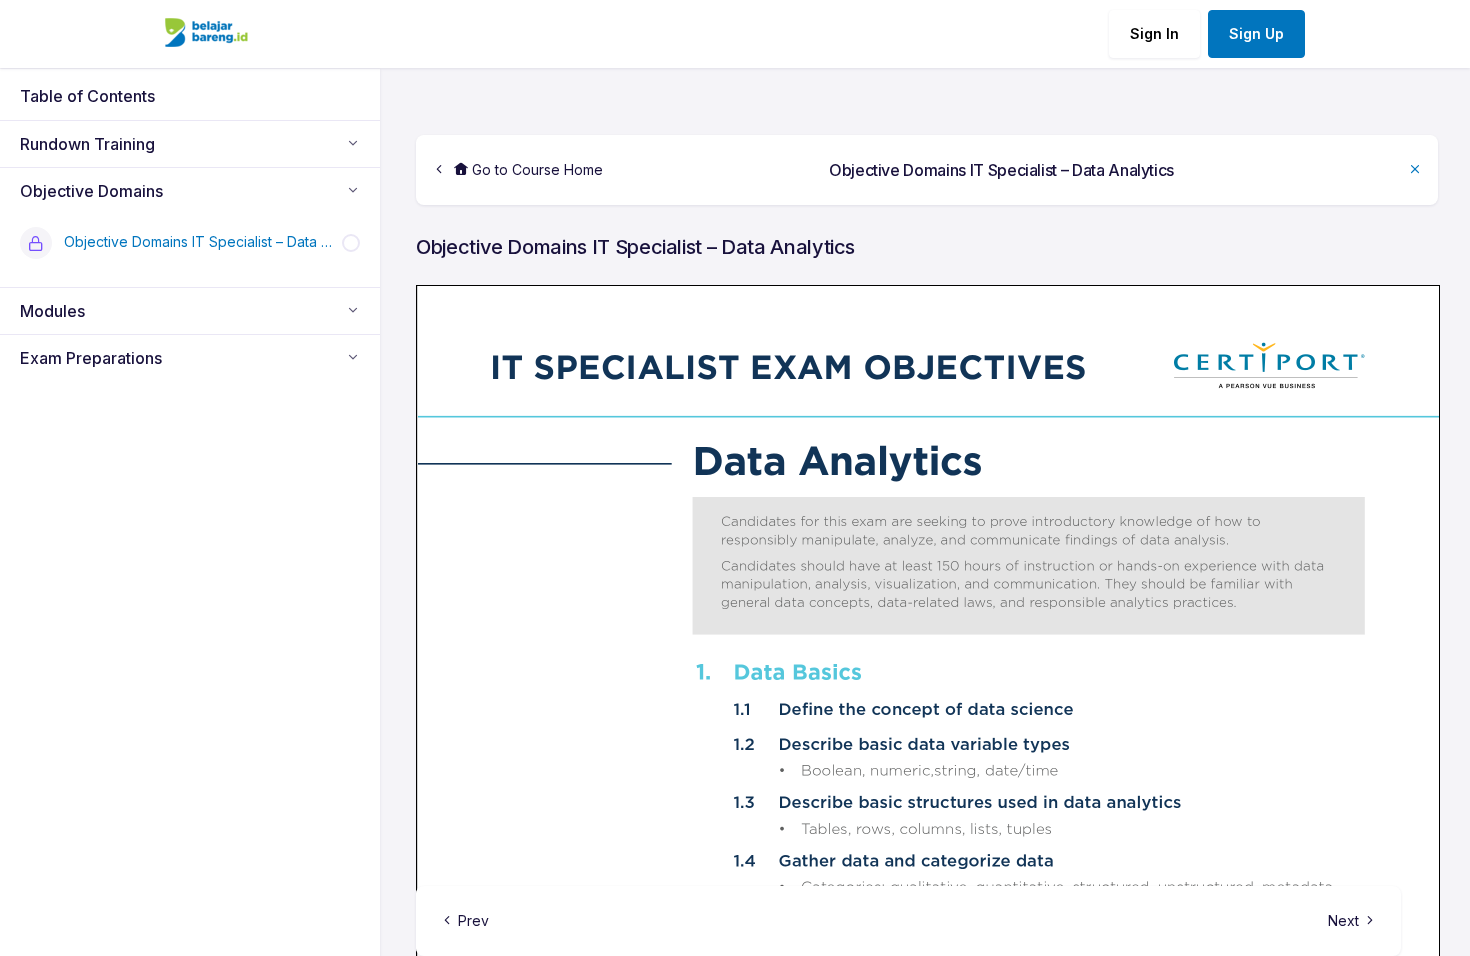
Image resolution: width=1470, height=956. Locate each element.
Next (1343, 920)
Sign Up (1256, 33)
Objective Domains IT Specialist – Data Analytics (1001, 170)
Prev (473, 920)
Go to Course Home (535, 169)
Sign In (1154, 33)
